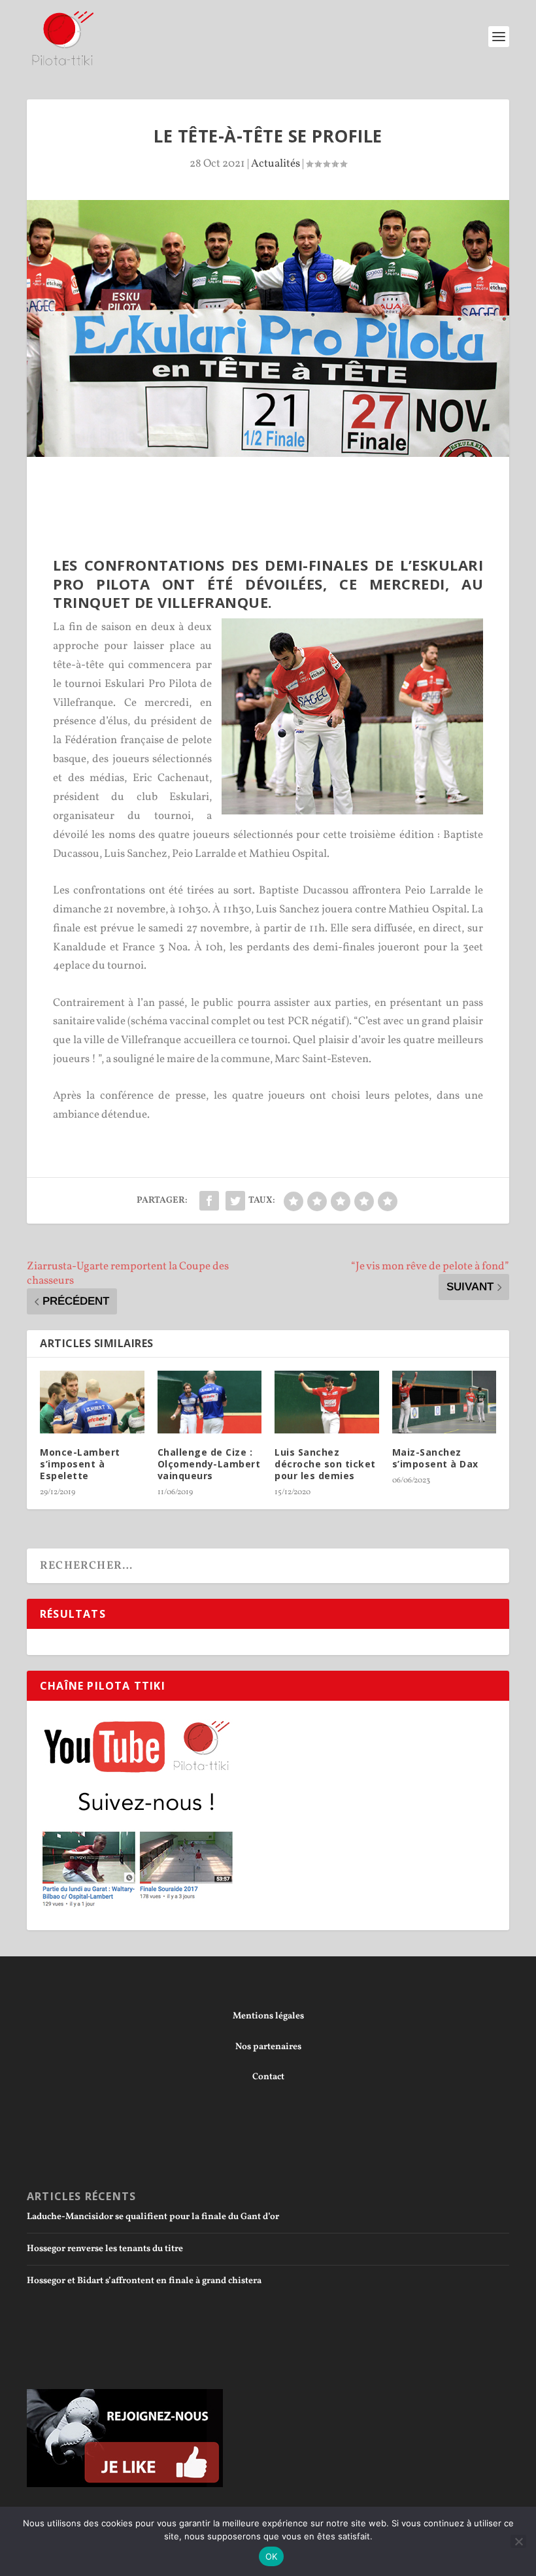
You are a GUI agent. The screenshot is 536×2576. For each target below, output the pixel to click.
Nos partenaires (268, 2047)
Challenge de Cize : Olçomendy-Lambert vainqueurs (209, 1464)
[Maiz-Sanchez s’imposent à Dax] (444, 1402)
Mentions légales (268, 2016)
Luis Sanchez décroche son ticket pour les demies (325, 1464)
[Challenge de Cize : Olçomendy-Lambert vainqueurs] (210, 1402)
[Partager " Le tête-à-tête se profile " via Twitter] (235, 1201)
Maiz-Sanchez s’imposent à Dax (435, 1458)
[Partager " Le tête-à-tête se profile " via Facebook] (209, 1201)
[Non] (518, 2541)
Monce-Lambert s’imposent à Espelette (80, 1464)
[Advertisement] (291, 512)
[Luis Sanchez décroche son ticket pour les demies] (327, 1402)
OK (272, 2556)
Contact (268, 2077)
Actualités (276, 164)
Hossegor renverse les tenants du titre (105, 2249)
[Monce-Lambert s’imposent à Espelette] (92, 1402)
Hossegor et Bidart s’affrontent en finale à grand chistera (144, 2281)
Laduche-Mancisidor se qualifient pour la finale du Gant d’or (153, 2217)
